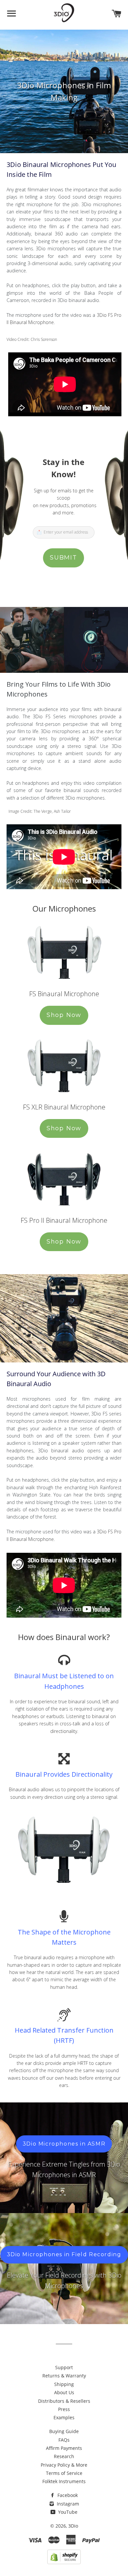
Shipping (64, 2384)
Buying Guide (64, 2431)
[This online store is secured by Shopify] (64, 2562)
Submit (64, 558)
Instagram (67, 2504)
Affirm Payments (64, 2448)
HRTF (83, 2063)
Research (64, 2456)
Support (64, 2367)
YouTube (67, 2512)
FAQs (64, 2440)
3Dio (73, 2526)
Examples (64, 2417)
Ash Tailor (62, 811)
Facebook (67, 2495)
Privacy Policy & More (64, 2465)
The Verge (43, 811)
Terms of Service (64, 2473)
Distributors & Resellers (64, 2401)
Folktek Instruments (64, 2481)
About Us (64, 2392)
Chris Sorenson (44, 339)
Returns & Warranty (64, 2376)
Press (64, 2409)
